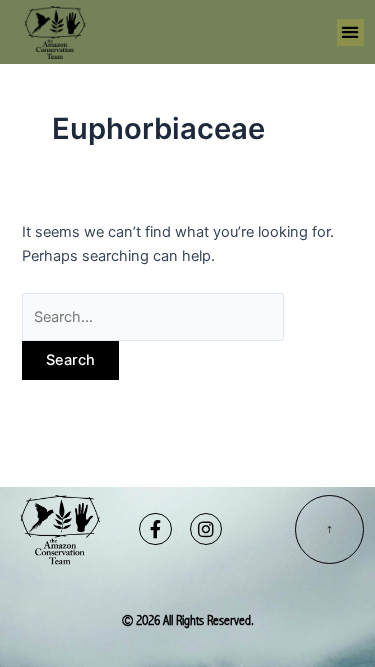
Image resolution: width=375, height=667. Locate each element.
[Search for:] (153, 317)
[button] (350, 32)
